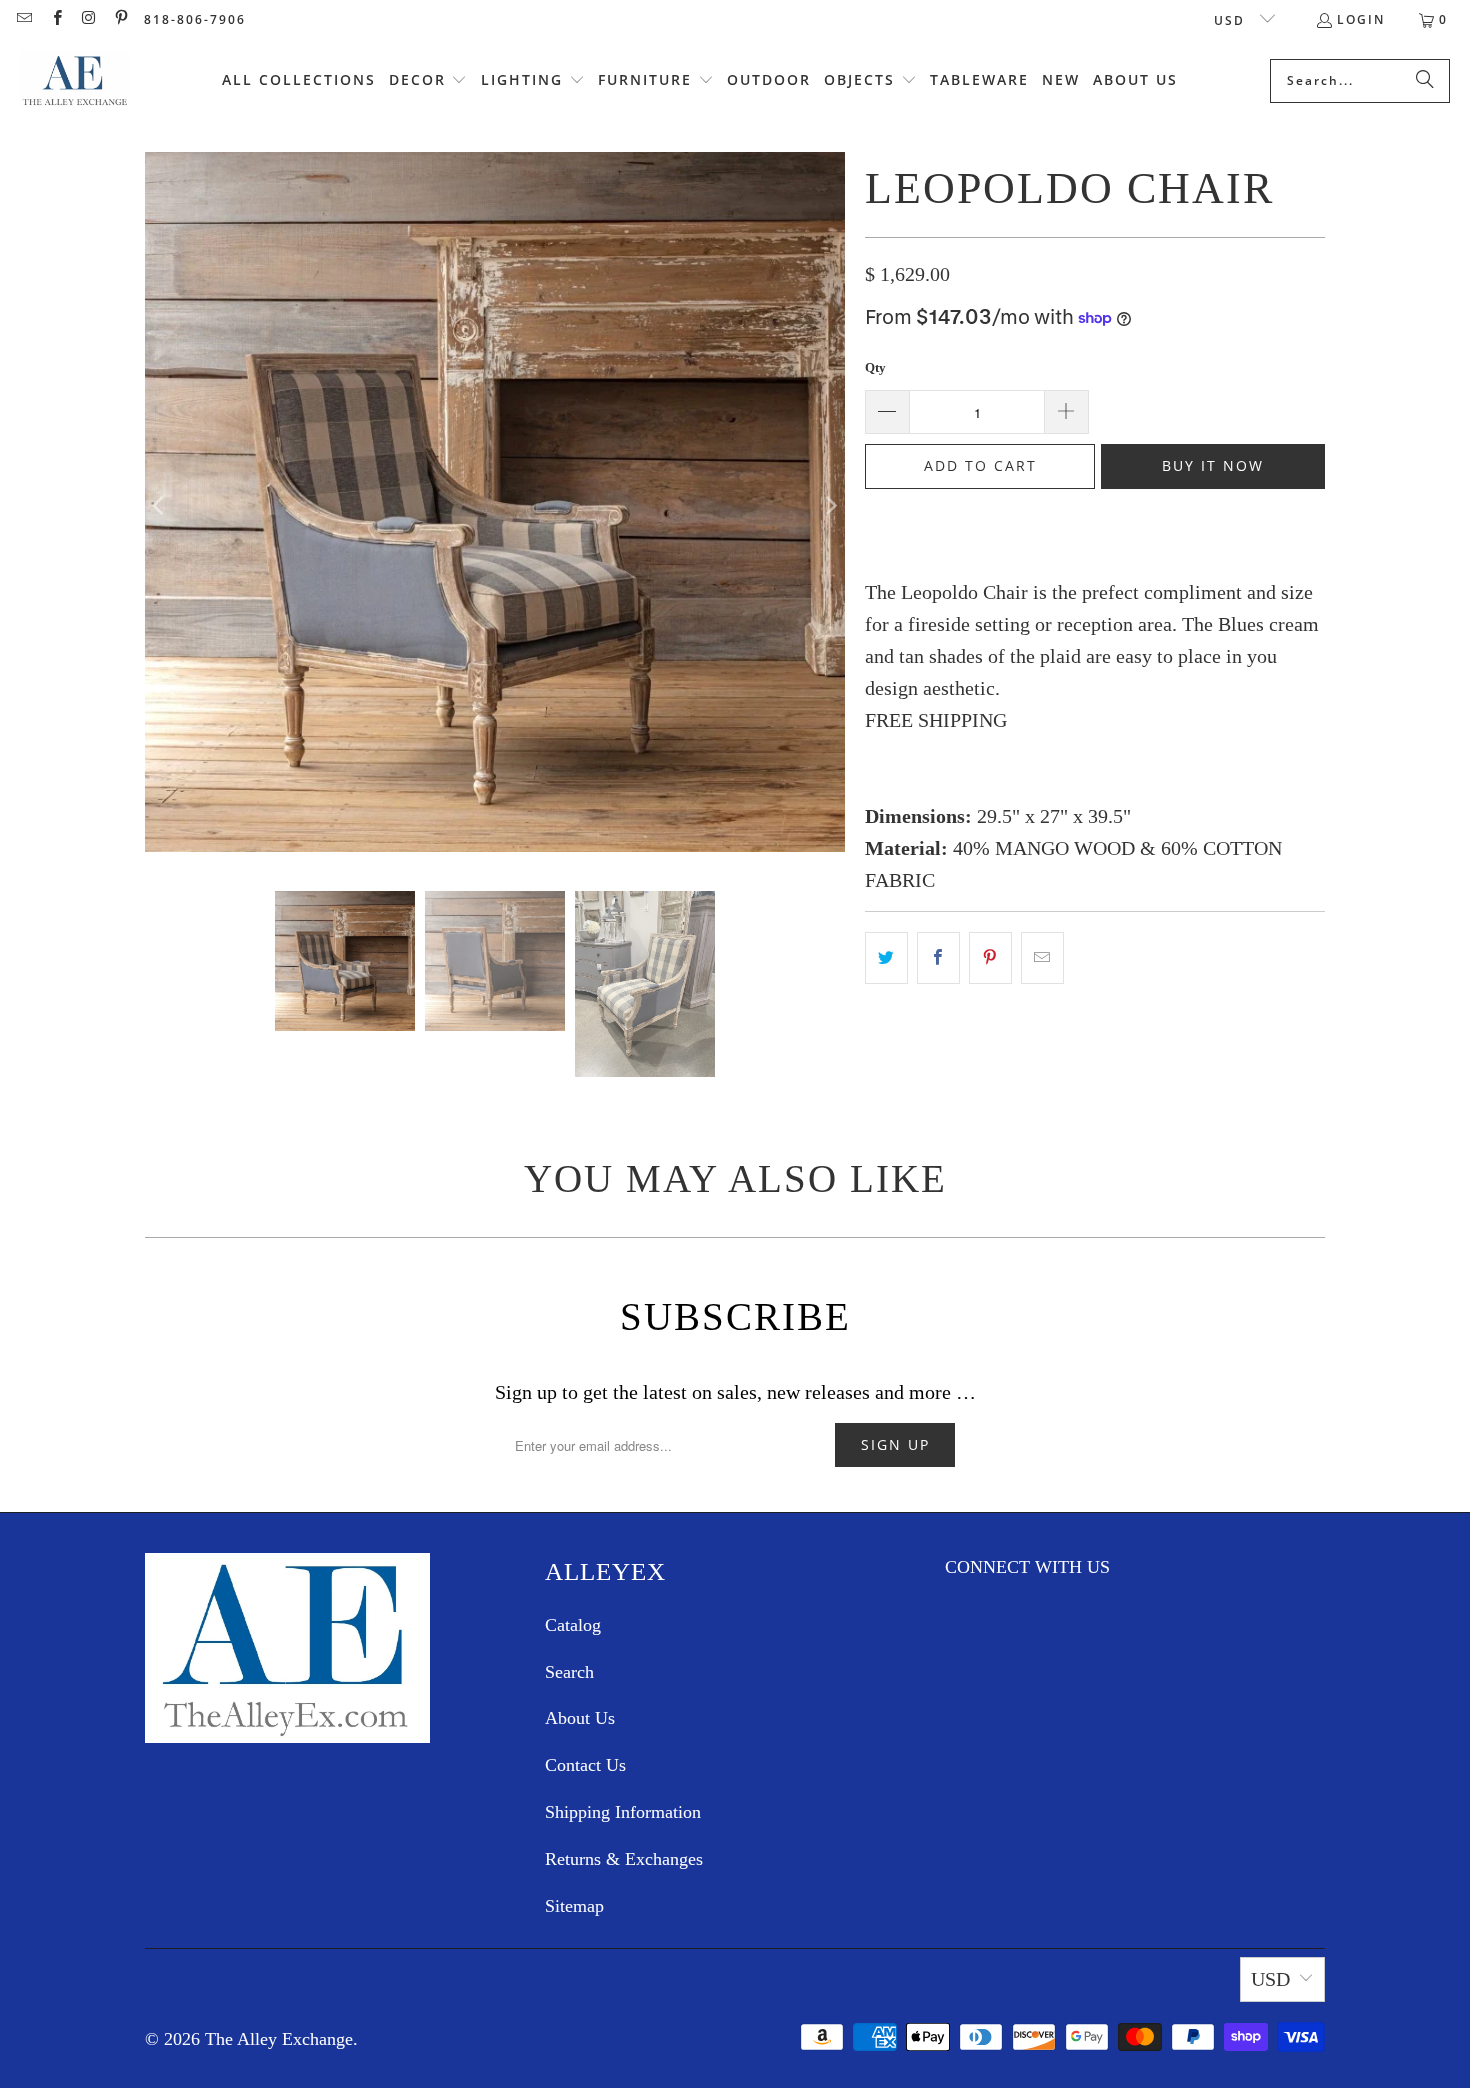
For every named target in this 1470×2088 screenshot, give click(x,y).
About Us (580, 1718)
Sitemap (574, 1906)
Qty (875, 367)
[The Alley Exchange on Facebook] (55, 19)
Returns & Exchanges (624, 1859)
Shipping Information (623, 1812)
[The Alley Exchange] (75, 81)
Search (569, 1672)
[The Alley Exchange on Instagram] (88, 19)
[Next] (830, 506)
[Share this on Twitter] (886, 958)
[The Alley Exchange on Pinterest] (120, 19)
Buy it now (1213, 465)
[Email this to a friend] (1042, 958)
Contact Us (585, 1765)
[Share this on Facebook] (938, 958)
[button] (428, 81)
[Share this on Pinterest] (990, 958)
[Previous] (160, 506)
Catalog (573, 1625)
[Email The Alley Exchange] (23, 19)
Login (1361, 19)
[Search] (1425, 81)
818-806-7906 (195, 19)
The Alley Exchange (279, 2039)
